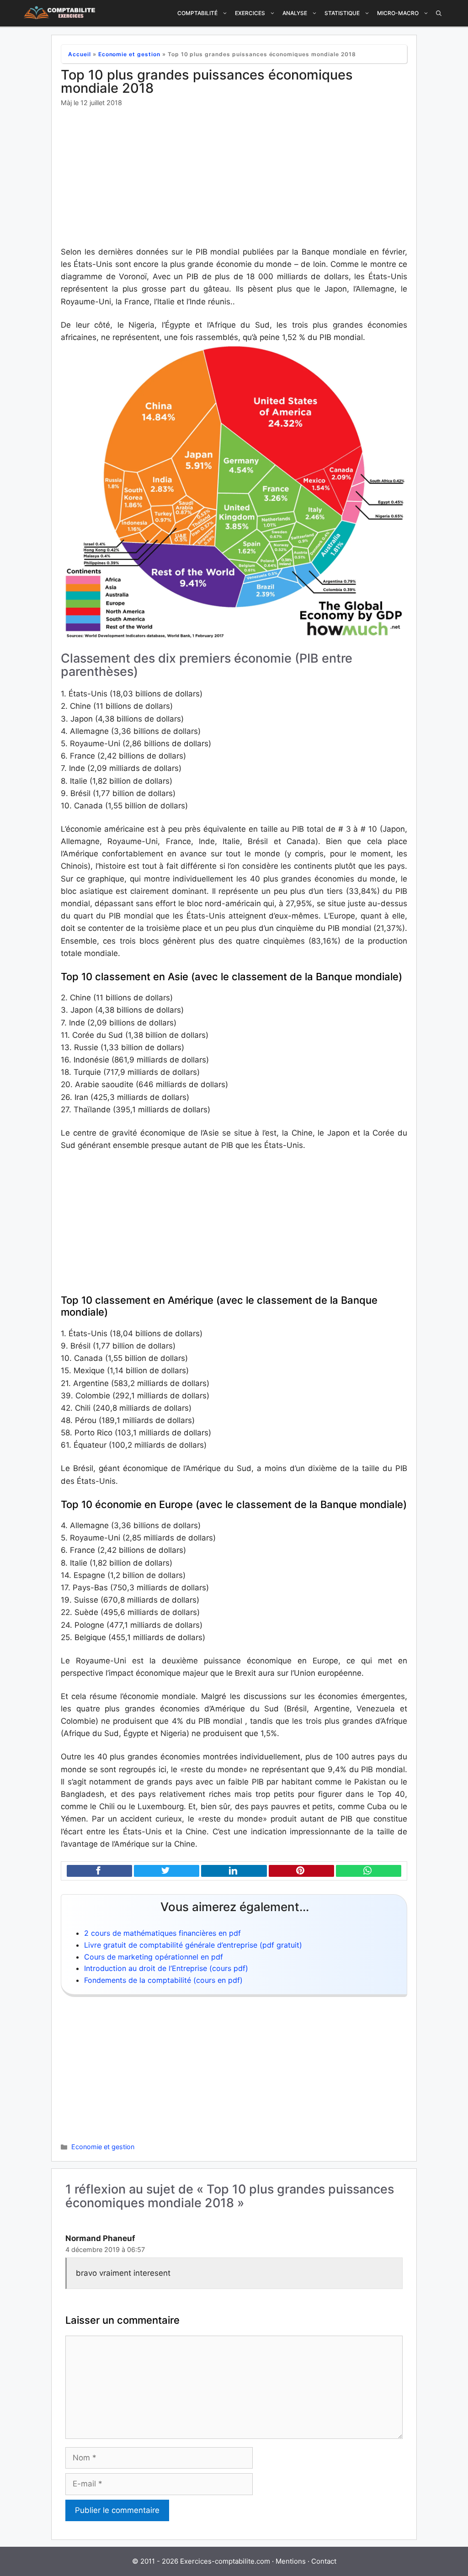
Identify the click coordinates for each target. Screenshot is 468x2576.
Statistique (342, 13)
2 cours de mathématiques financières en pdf (162, 1933)
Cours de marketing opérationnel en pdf (154, 1957)
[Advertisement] (234, 178)
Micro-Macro (398, 13)
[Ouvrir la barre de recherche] (439, 13)
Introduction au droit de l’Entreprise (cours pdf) (166, 1968)
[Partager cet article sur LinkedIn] (234, 1871)
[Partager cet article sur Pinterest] (301, 1871)
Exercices (250, 13)
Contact (324, 2561)
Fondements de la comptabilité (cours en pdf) (163, 1980)
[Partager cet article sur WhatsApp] (369, 1871)
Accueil (80, 54)
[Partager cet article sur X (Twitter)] (167, 1871)
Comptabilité (197, 13)
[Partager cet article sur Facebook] (99, 1871)
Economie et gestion (129, 54)
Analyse (295, 13)
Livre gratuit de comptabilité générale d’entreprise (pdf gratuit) (193, 1945)
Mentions (291, 2561)
